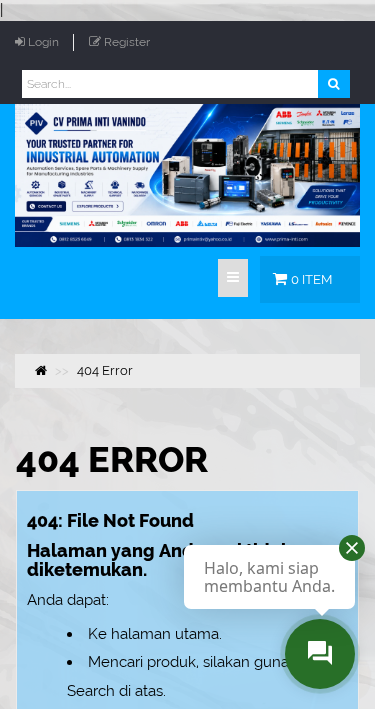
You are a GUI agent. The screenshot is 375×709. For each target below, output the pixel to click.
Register (127, 42)
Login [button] (43, 42)
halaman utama (165, 634)
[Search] (333, 84)
